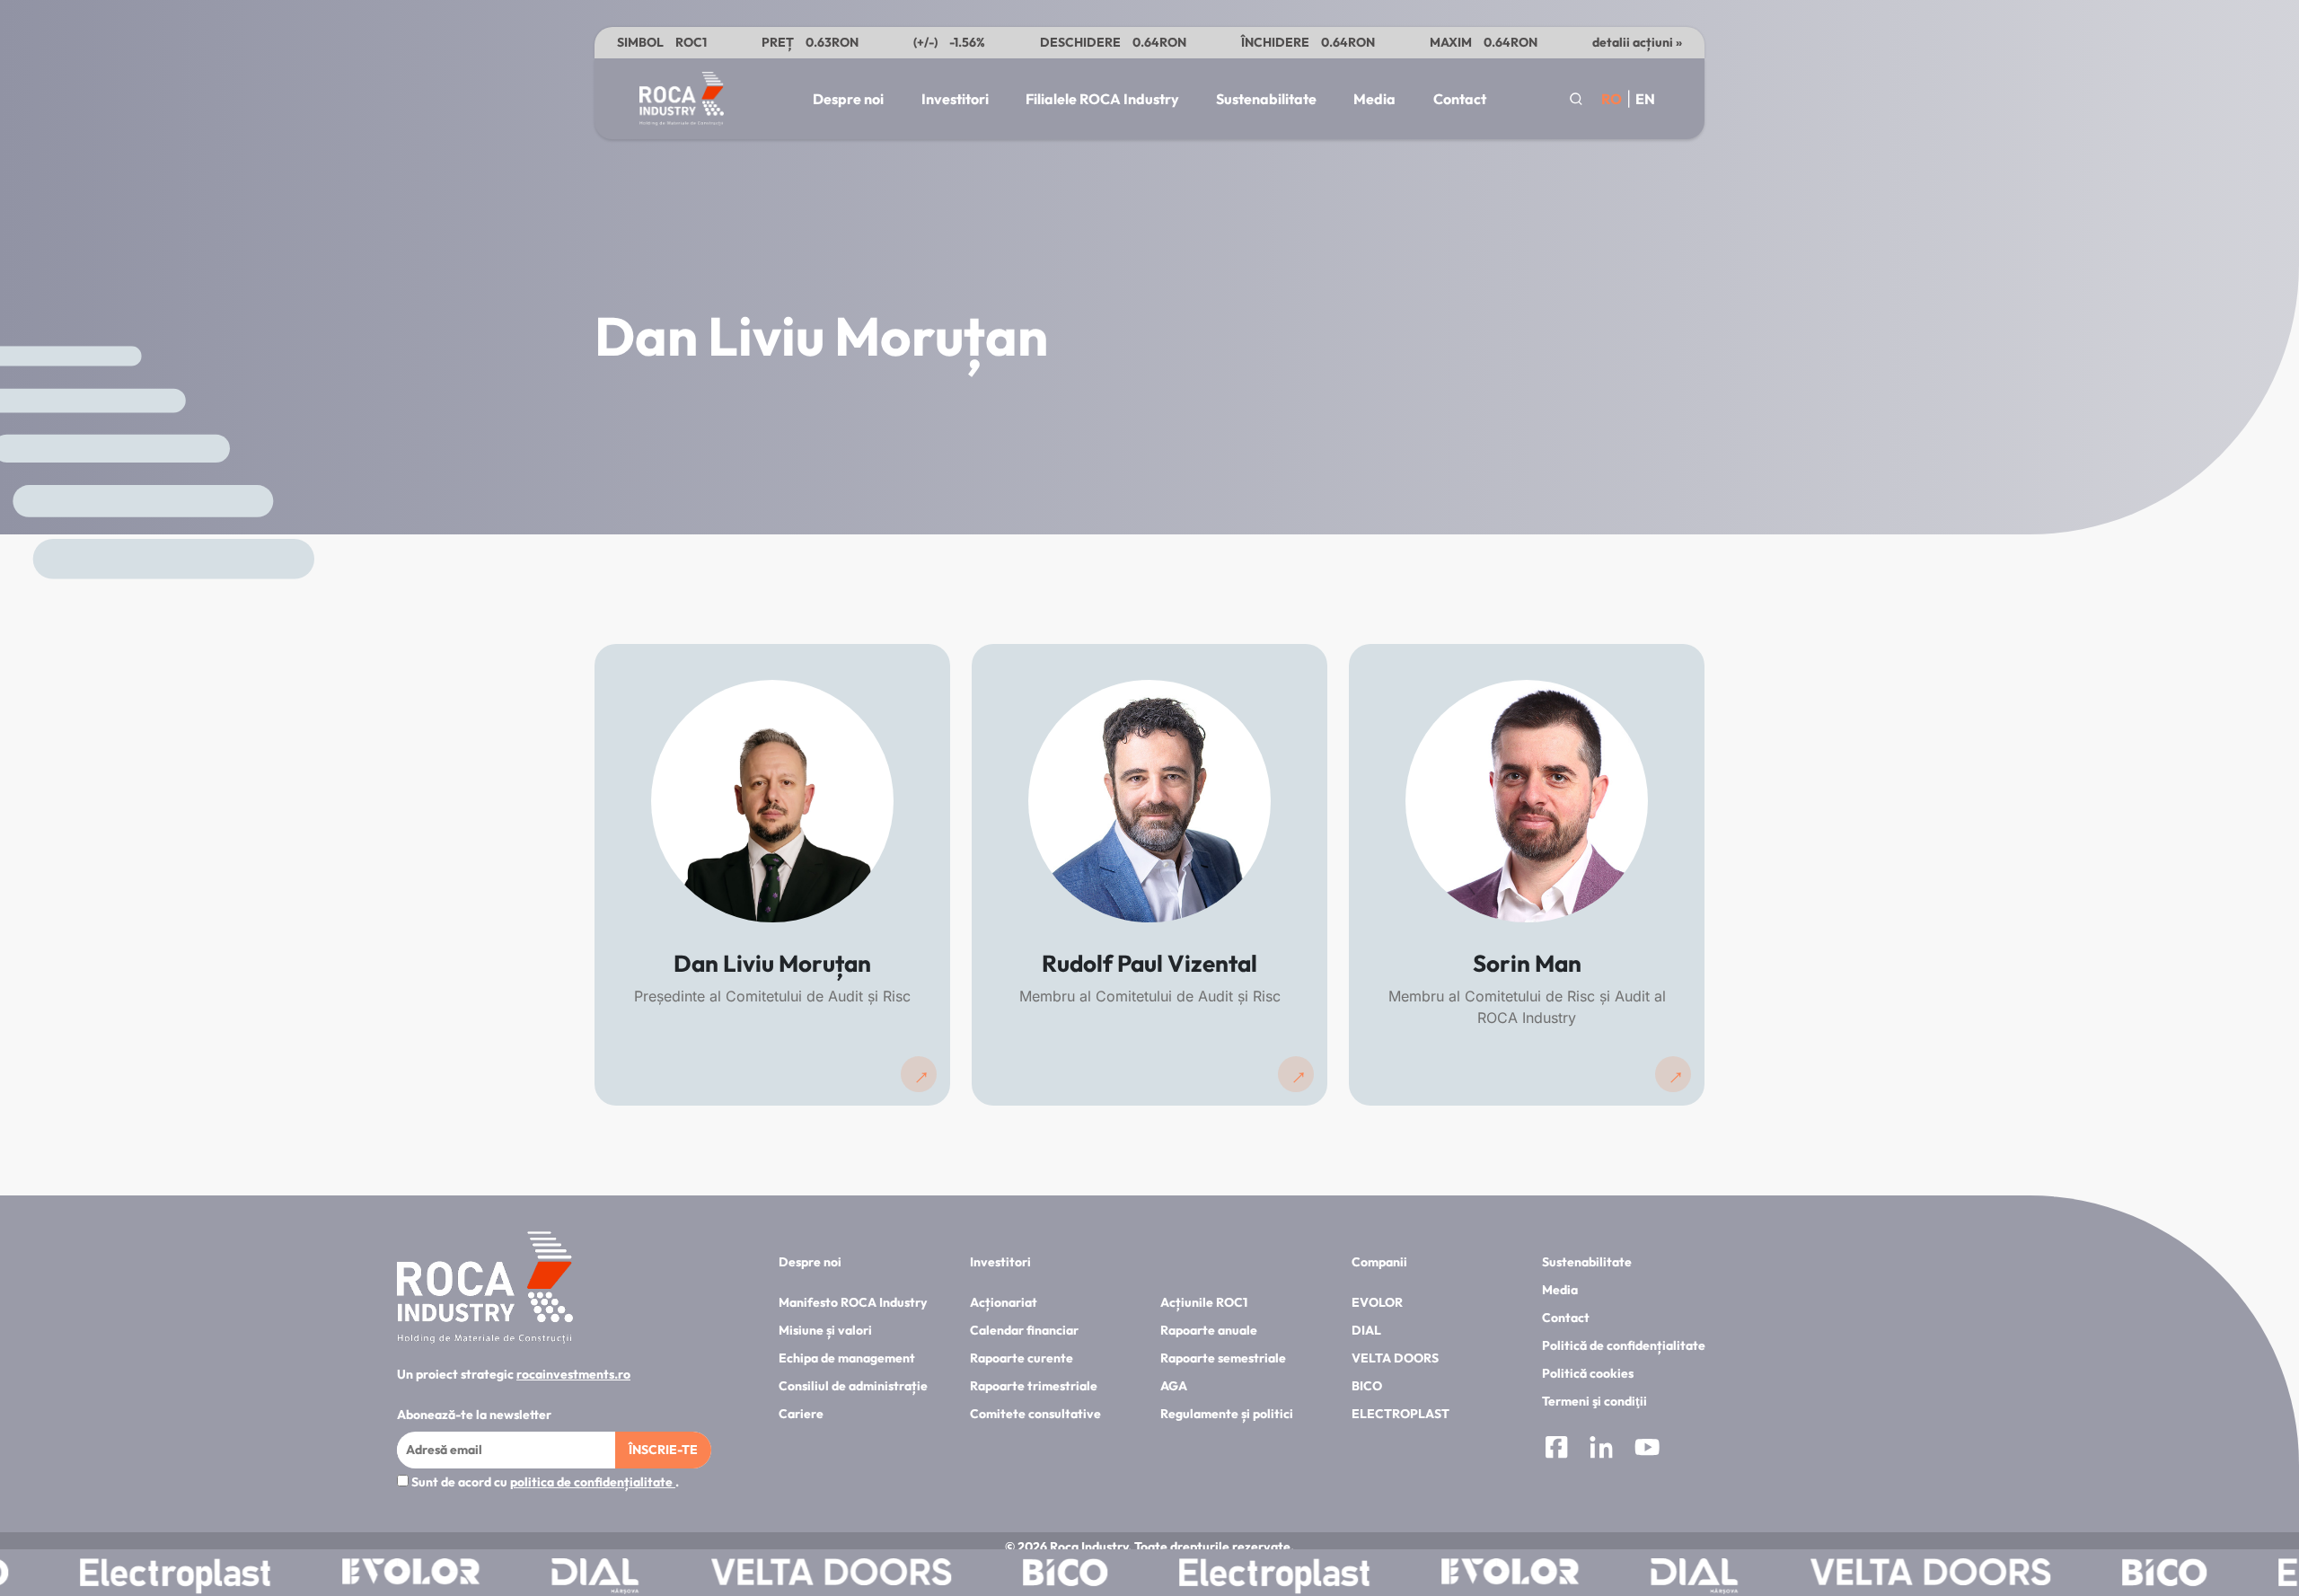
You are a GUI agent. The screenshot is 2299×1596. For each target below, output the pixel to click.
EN (1645, 99)
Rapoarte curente (1022, 1358)
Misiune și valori (825, 1330)
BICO (1367, 1386)
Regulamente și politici (1227, 1414)
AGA (1174, 1386)
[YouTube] (1647, 1450)
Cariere (801, 1414)
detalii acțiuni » (1637, 42)
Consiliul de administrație (853, 1386)
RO (1612, 99)
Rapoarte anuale (1209, 1330)
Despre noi (848, 99)
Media (1374, 99)
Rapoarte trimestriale (1034, 1386)
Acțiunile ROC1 (1204, 1302)
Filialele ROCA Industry (1102, 99)
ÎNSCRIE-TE (663, 1450)
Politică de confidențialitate (1624, 1345)
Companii (1379, 1262)
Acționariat (1004, 1302)
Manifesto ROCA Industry (853, 1302)
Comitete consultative (1035, 1414)
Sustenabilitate (1266, 99)
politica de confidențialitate (593, 1482)
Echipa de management (847, 1358)
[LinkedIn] (1601, 1450)
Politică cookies (1588, 1373)
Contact (1460, 99)
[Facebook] (1556, 1450)
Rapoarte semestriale (1223, 1358)
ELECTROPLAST (1401, 1414)
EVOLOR (1377, 1302)
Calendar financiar (1024, 1330)
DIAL (1366, 1330)
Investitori (955, 99)
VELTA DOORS (1395, 1358)
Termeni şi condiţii (1594, 1401)
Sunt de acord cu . (544, 1482)
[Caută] (1576, 99)
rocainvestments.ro (573, 1374)
